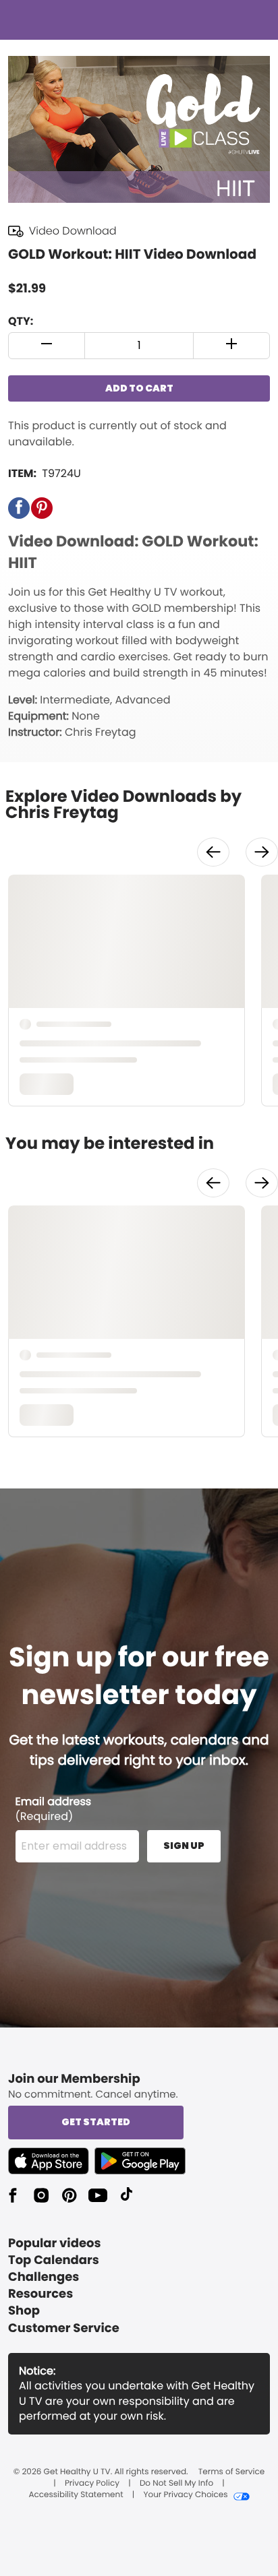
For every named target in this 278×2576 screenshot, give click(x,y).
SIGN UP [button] (184, 1846)
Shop (24, 2311)
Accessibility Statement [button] (76, 2495)
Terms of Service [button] (231, 2472)
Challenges (44, 2277)
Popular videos (55, 2243)
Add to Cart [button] (139, 388)
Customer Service (64, 2328)
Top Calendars (54, 2260)
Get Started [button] (96, 2122)
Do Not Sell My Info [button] (176, 2484)
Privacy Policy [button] (92, 2484)
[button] (47, 346)
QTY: (21, 321)
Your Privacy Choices (185, 2495)
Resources (40, 2294)
